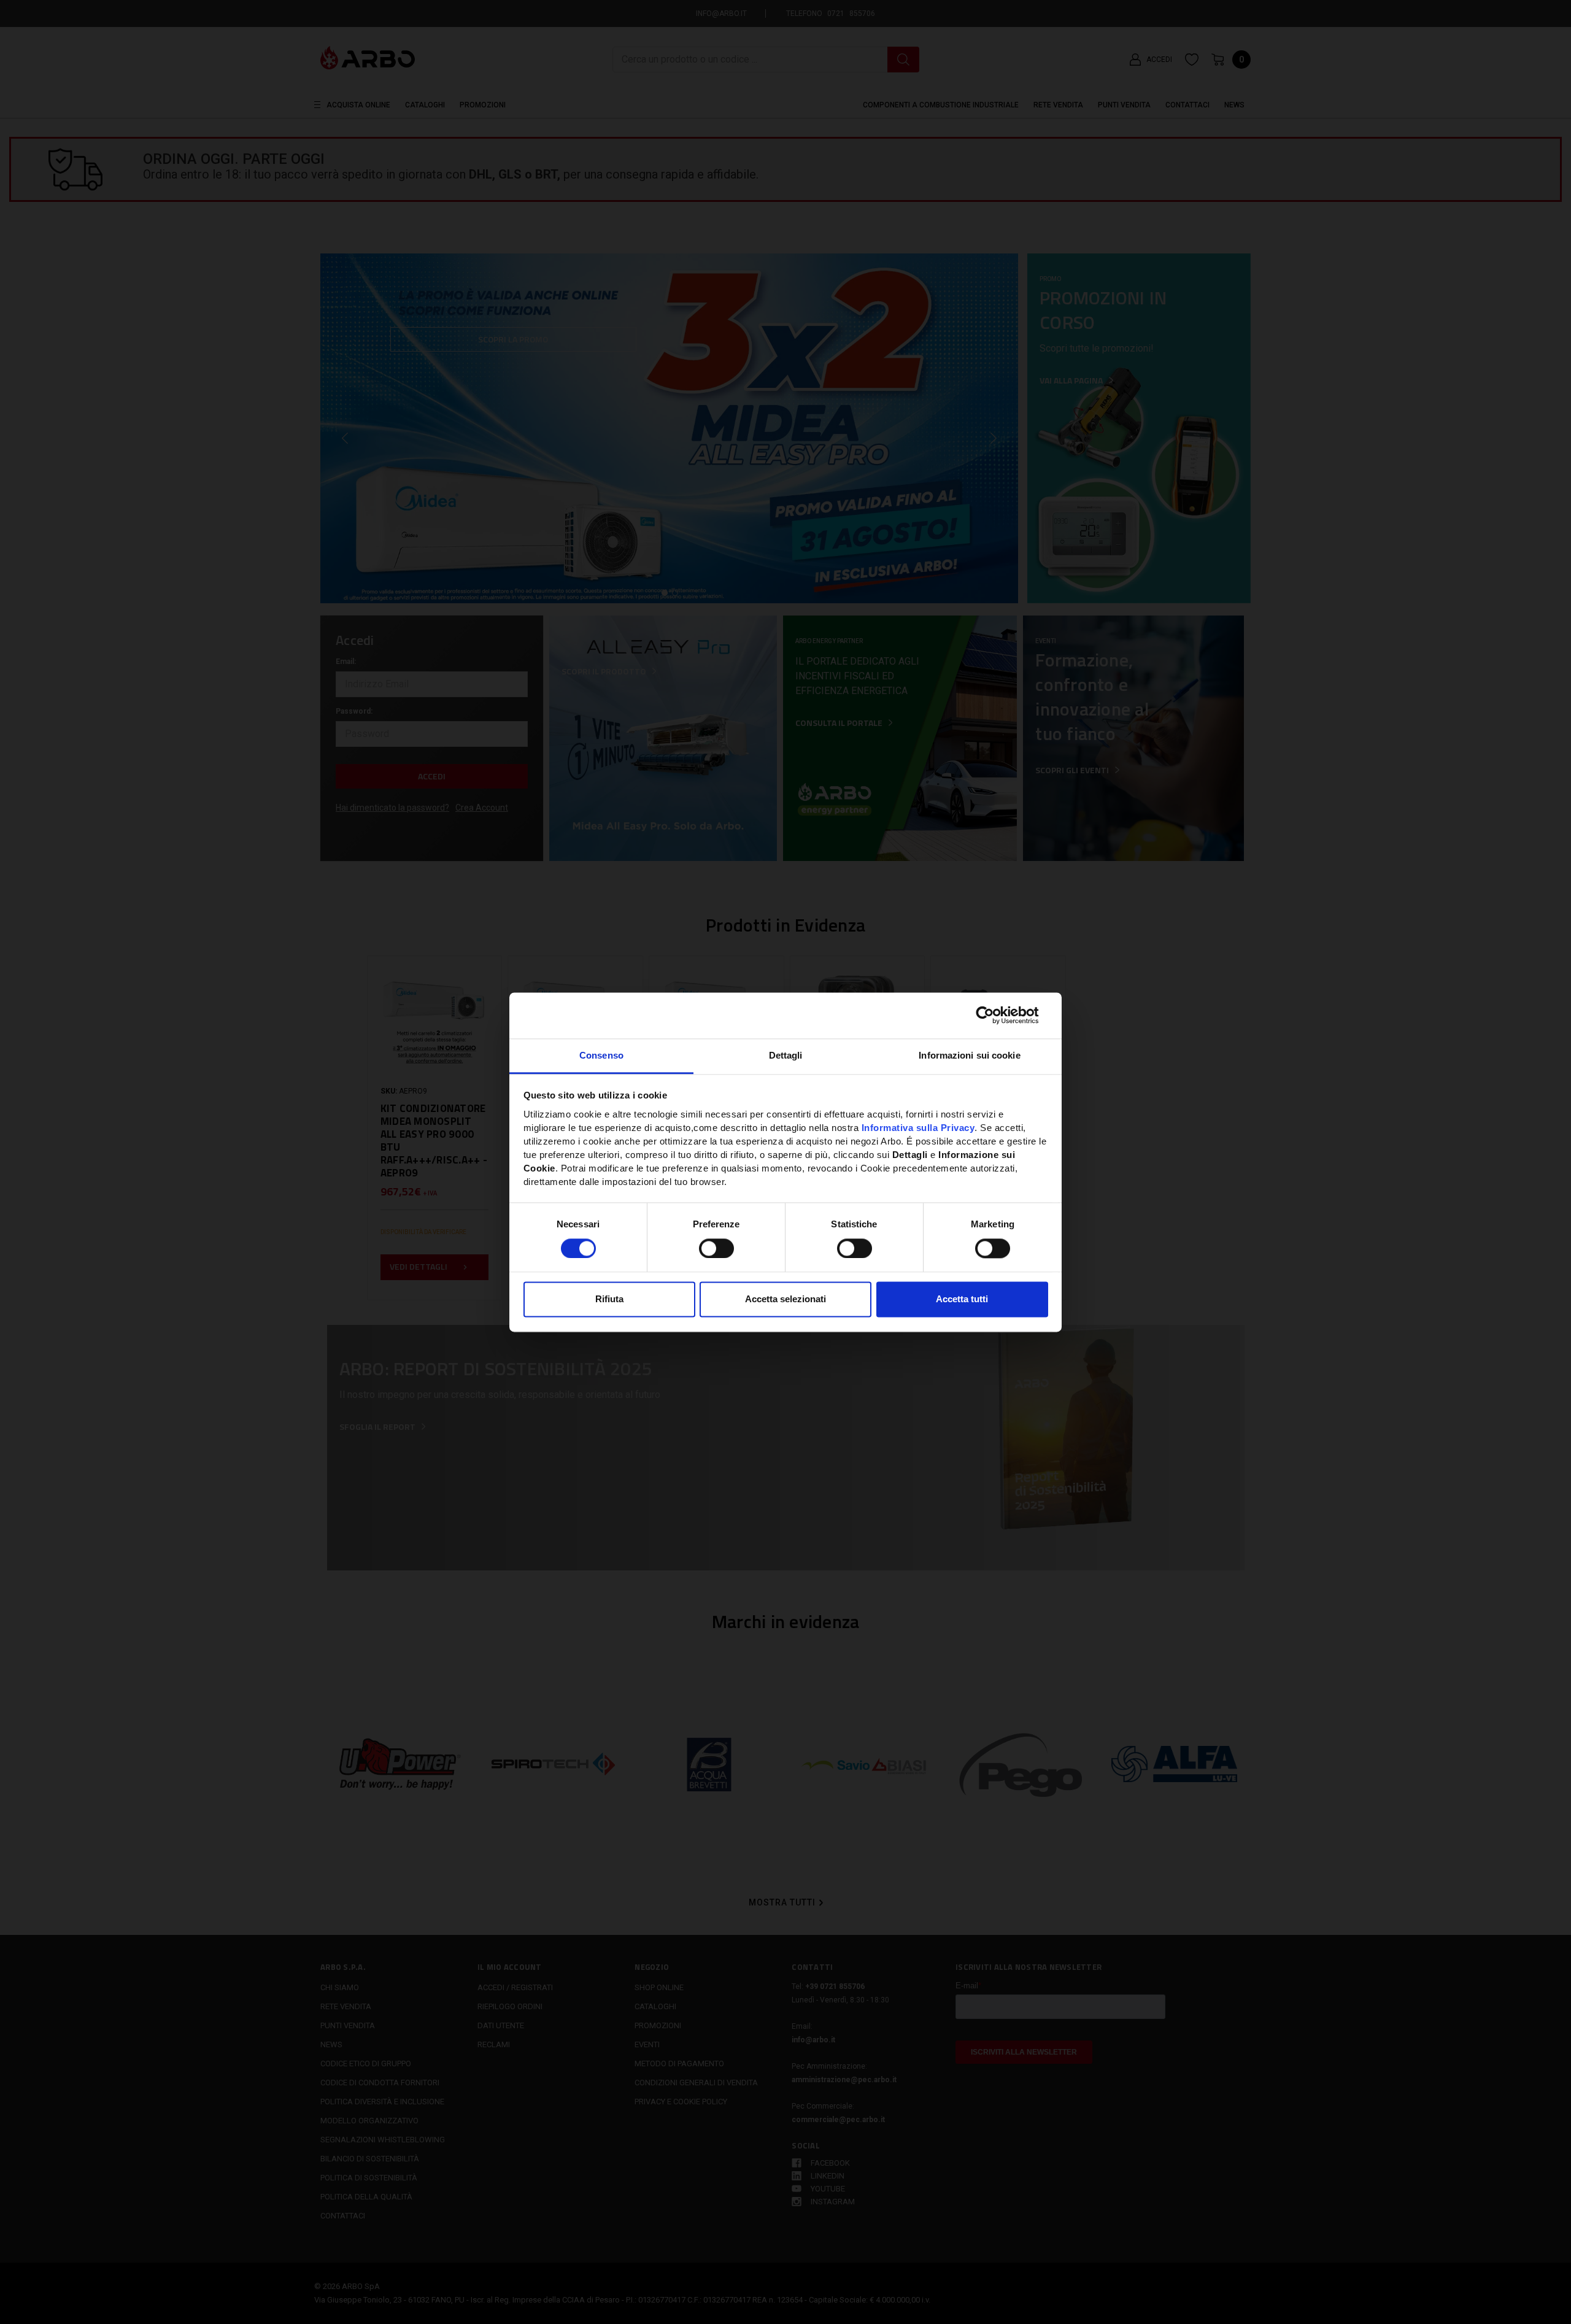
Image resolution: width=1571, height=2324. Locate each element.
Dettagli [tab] (786, 1055)
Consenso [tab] (601, 1055)
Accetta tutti (962, 1299)
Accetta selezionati (785, 1299)
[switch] (716, 1248)
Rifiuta (609, 1299)
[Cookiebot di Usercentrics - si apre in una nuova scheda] (994, 1015)
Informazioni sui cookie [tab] (969, 1055)
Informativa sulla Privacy (918, 1128)
